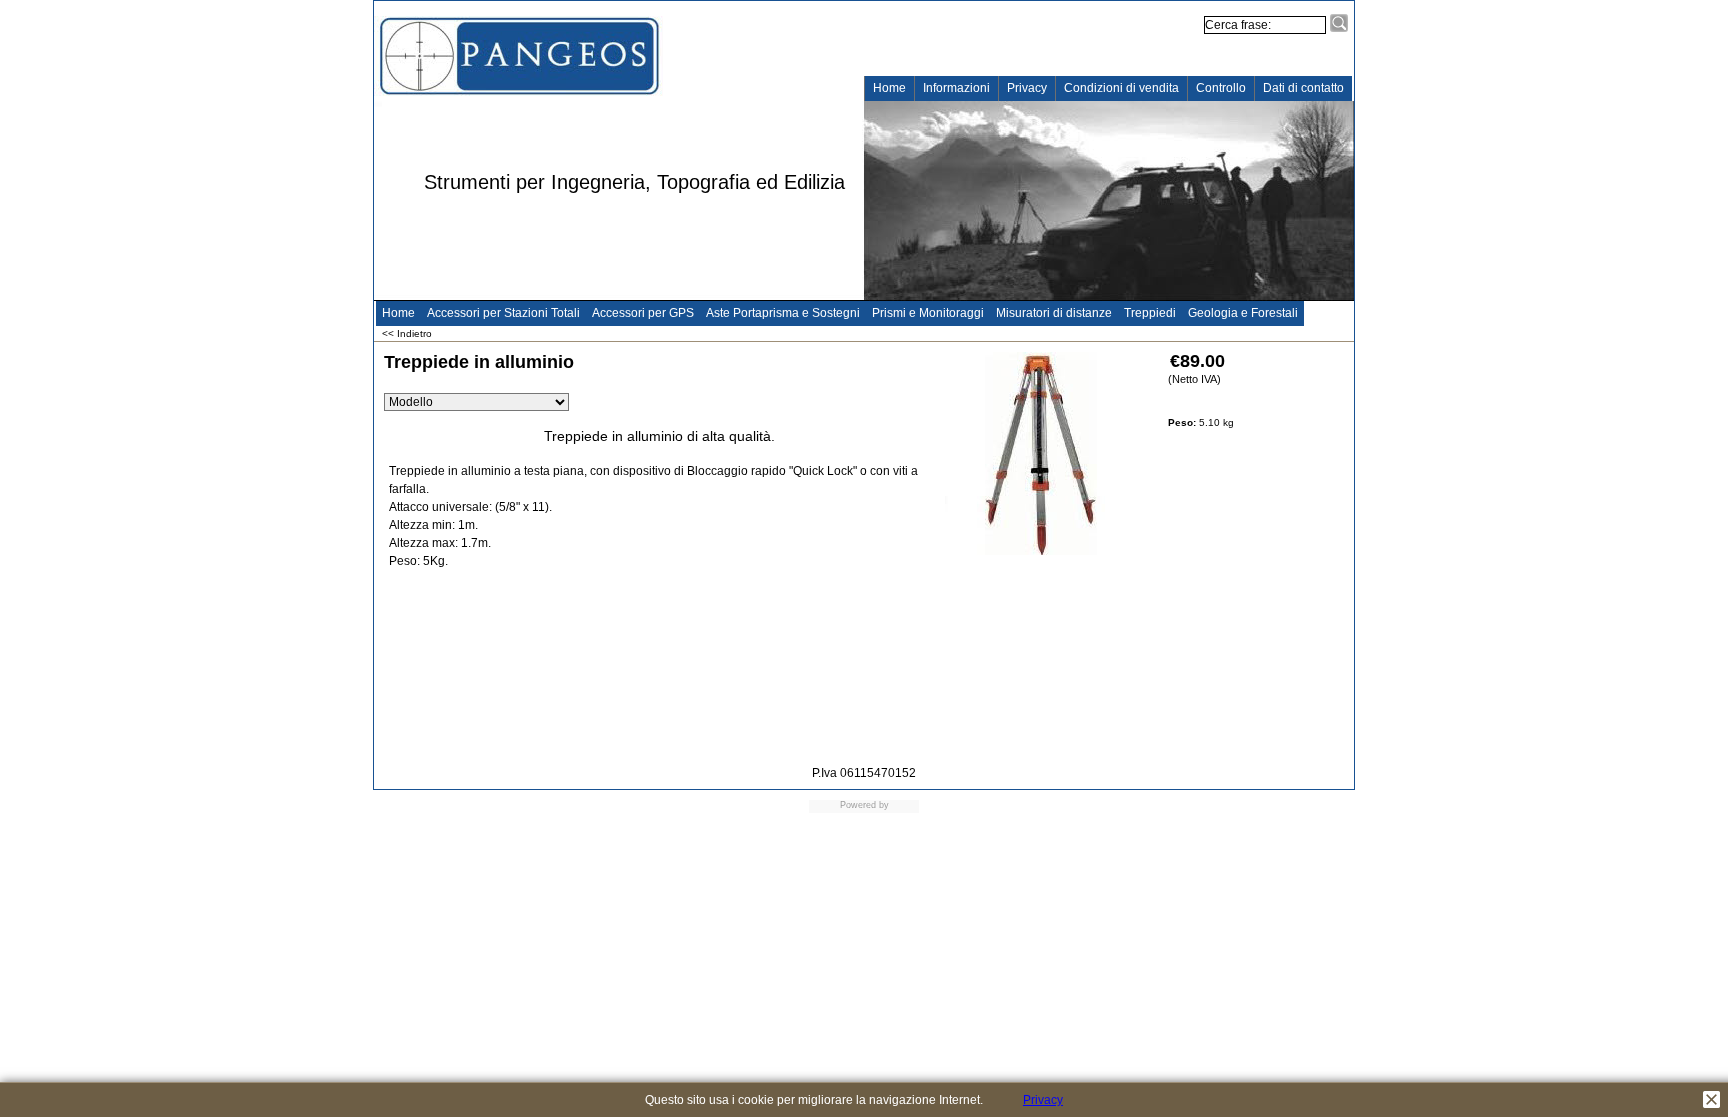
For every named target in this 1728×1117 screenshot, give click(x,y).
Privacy (1027, 88)
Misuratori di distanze (1054, 313)
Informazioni (956, 88)
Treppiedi (1150, 313)
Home (889, 88)
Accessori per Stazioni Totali (503, 313)
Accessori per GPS (643, 313)
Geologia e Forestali (1243, 313)
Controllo (1221, 88)
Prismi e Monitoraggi (928, 313)
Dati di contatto (1303, 88)
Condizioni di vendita (1121, 88)
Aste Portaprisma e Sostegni (783, 313)
